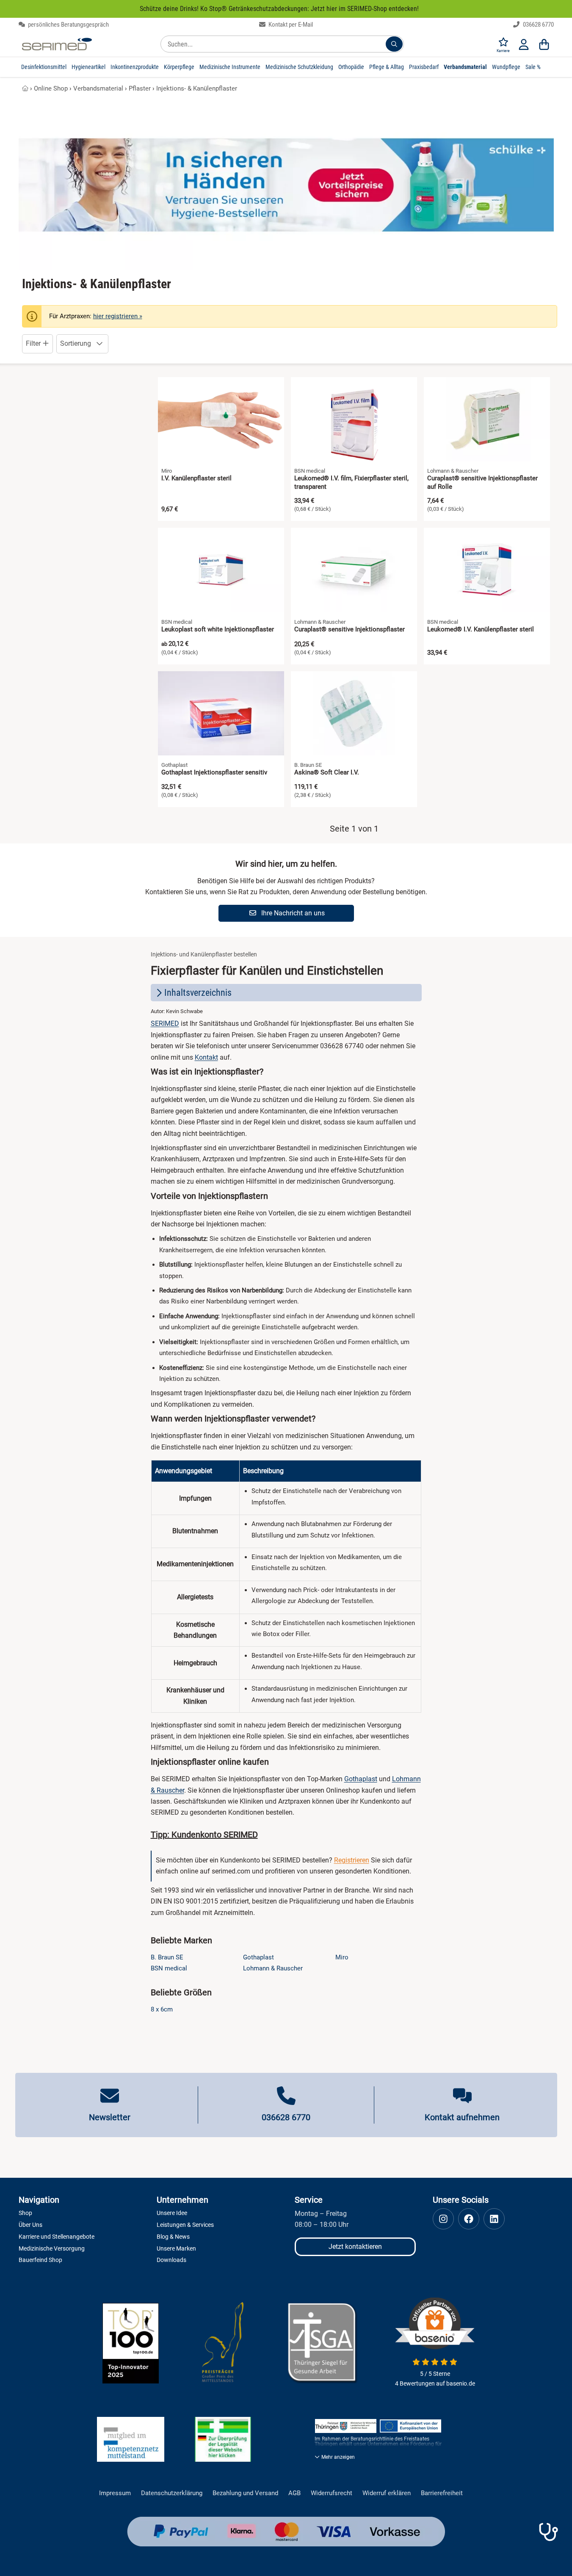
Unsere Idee (172, 2213)
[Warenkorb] (544, 44)
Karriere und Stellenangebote (57, 2237)
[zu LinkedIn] (494, 2219)
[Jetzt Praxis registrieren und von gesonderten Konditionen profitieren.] (548, 2532)
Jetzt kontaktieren (355, 2247)
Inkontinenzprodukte (135, 67)
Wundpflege (506, 67)
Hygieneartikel (88, 67)
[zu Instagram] (443, 2219)
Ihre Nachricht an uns (292, 913)
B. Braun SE (167, 1957)
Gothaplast (361, 1779)
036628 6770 (538, 25)
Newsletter (110, 2117)
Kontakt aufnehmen (462, 2117)
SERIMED (165, 1024)
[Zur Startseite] (57, 44)
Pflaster (140, 88)
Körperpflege (179, 67)
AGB (294, 2493)
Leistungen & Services (185, 2225)
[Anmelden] (524, 44)
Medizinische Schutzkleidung (299, 67)
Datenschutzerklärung (172, 2493)
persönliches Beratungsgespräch (68, 25)
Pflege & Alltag (387, 67)
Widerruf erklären (387, 2493)
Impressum (115, 2493)
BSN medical (169, 1968)
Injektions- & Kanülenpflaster (197, 88)
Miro (342, 1957)
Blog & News (173, 2237)
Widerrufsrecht (332, 2493)
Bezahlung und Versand (245, 2493)
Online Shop (51, 88)
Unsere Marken (176, 2248)
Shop (25, 2213)
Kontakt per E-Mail (290, 25)
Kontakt (206, 1057)
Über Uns (30, 2225)
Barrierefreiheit (442, 2493)
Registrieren (352, 1860)
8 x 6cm (162, 2009)
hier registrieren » (118, 316)
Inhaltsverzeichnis (198, 993)
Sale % (533, 67)
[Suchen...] (394, 44)
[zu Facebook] (469, 2219)
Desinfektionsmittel (44, 67)
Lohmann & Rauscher (273, 1968)
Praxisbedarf (424, 67)
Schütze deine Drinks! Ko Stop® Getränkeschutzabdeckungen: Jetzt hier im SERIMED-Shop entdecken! (279, 9)
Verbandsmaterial (465, 67)
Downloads (171, 2260)
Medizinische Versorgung (52, 2248)
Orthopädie (351, 67)
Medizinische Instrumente (230, 67)
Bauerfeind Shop (40, 2260)
